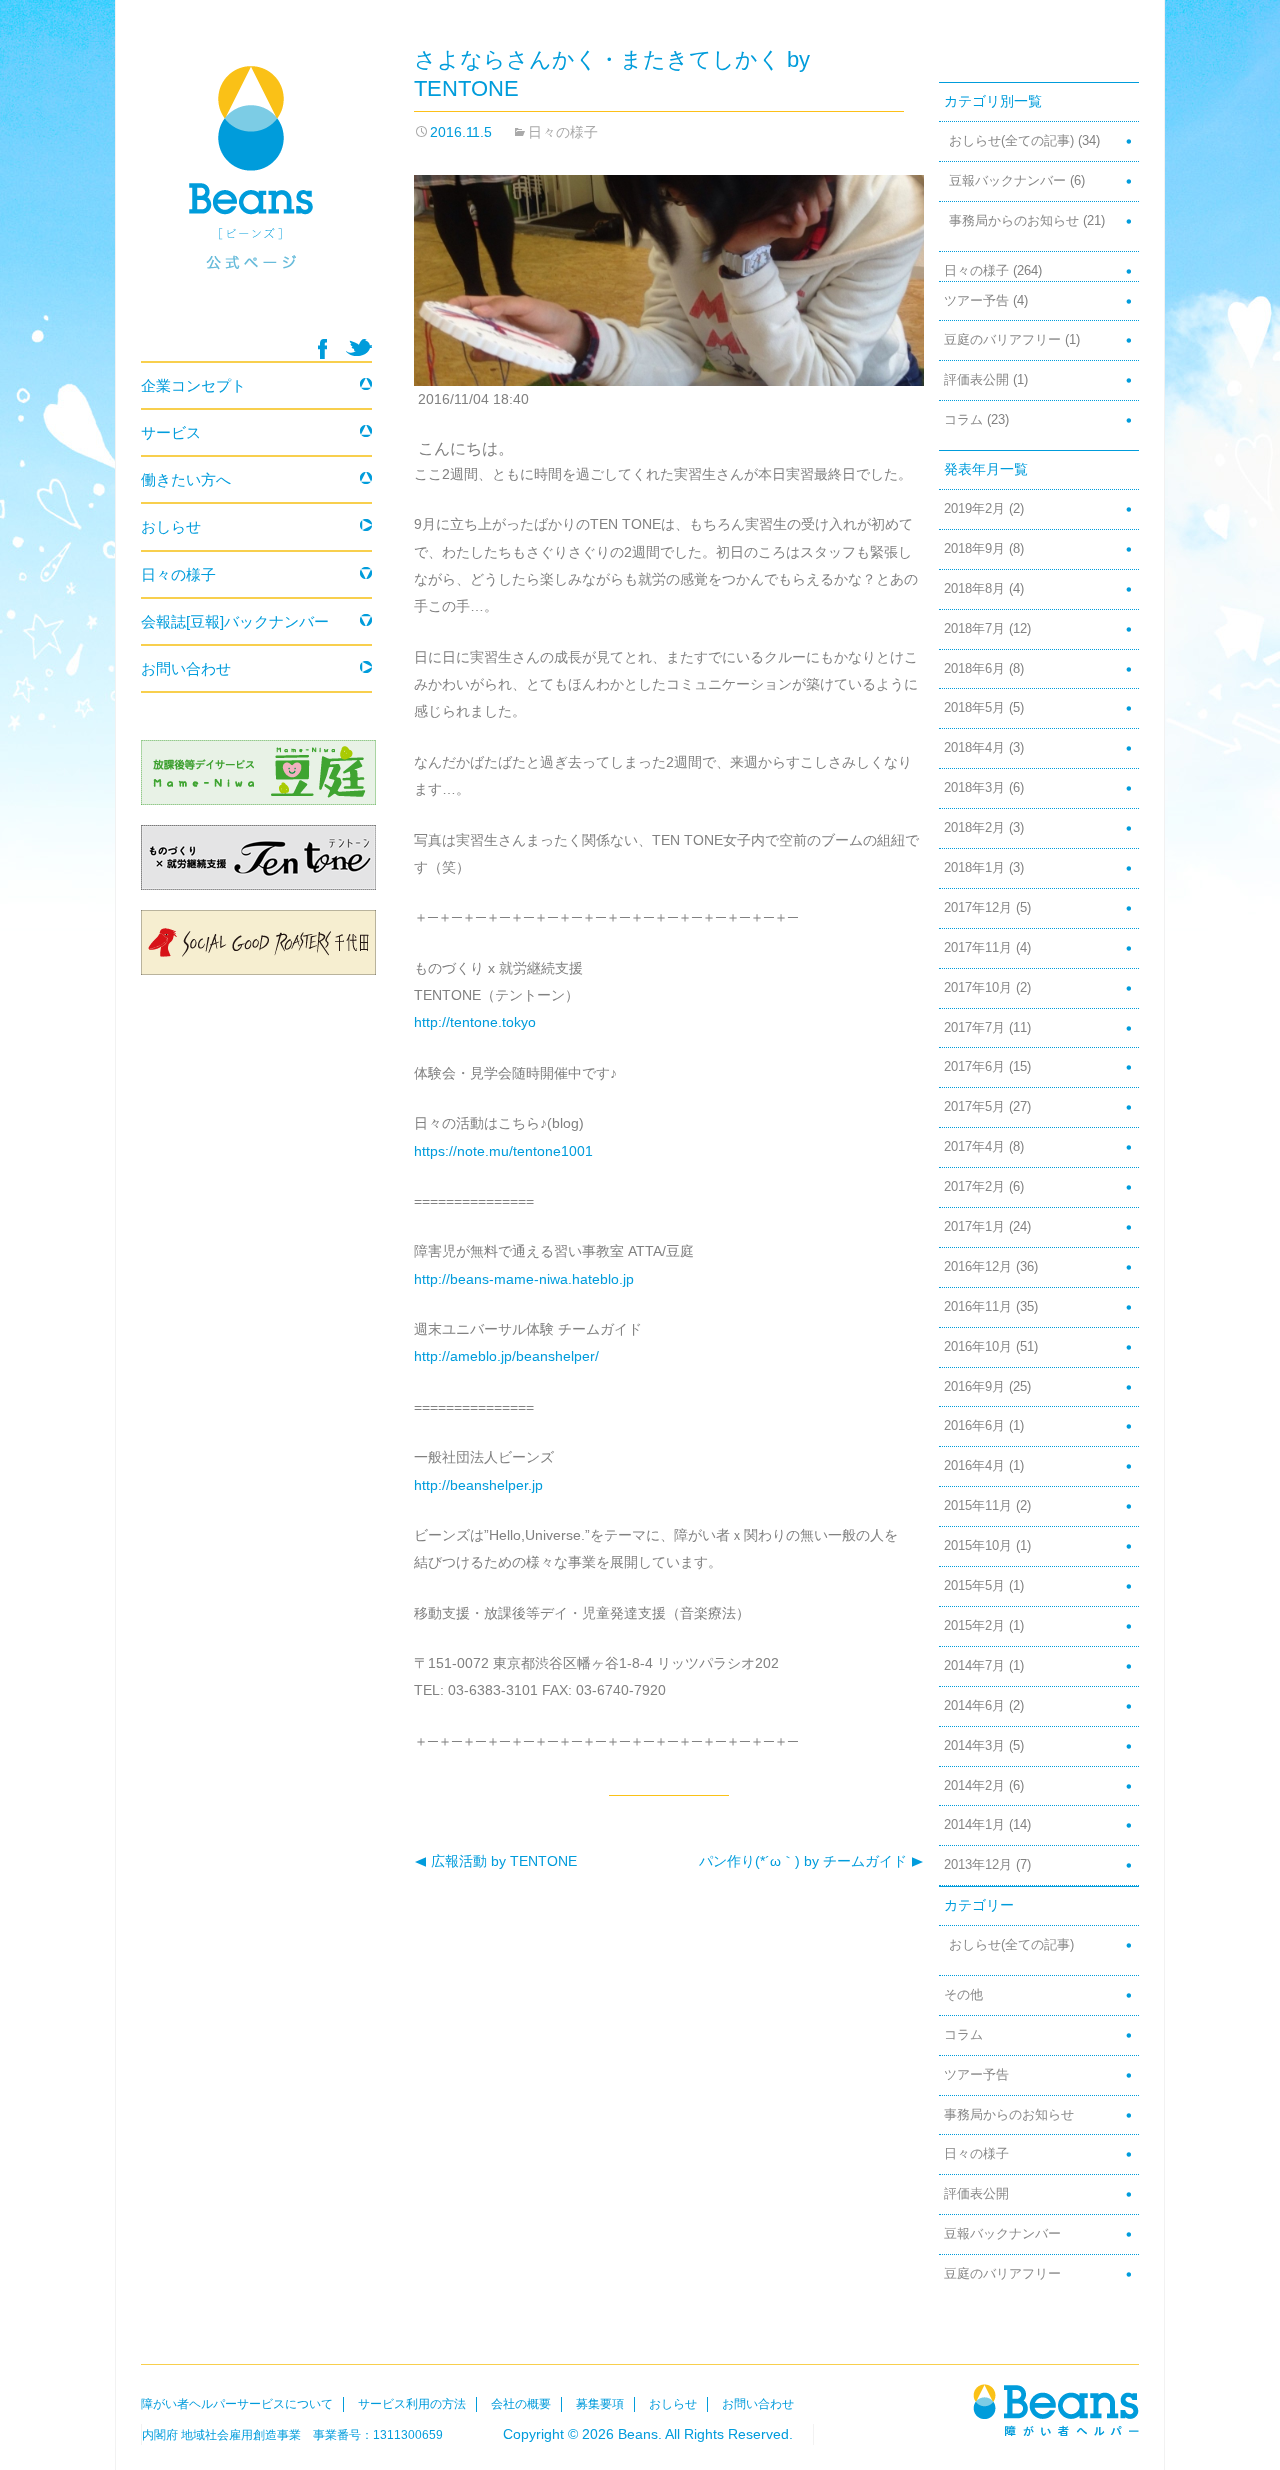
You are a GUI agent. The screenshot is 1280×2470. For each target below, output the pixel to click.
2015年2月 (974, 1626)
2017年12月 (978, 908)
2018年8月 (974, 589)
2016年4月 (974, 1466)
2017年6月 (974, 1067)
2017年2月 (974, 1187)
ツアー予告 (976, 301)
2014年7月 (974, 1666)
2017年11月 (978, 948)
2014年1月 (974, 1825)
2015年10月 (978, 1546)
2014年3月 (974, 1746)
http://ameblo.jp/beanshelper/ (506, 1356)
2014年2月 (974, 1786)
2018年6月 (974, 669)
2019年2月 (974, 509)
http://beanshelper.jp (478, 1485)
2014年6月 (974, 1706)
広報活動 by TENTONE (495, 1861)
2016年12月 (978, 1267)
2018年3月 (974, 788)
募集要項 (600, 2404)
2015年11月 (978, 1506)
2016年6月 (974, 1426)
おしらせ (171, 526)
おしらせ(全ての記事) (1011, 141)
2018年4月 (974, 748)
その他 (963, 1995)
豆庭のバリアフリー (1002, 340)
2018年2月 (974, 828)
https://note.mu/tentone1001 (503, 1151)
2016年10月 (978, 1347)
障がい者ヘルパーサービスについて (237, 2404)
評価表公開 (976, 380)
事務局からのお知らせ (1014, 221)
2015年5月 (974, 1586)
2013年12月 (978, 1865)
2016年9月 (974, 1387)
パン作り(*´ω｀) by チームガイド (805, 1861)
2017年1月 (974, 1227)
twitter (359, 347)
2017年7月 (974, 1028)
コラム (963, 420)
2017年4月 (974, 1147)
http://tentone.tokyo (475, 1022)
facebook (322, 349)
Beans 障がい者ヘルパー (256, 191)
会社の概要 (521, 2404)
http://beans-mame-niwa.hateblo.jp (524, 1279)
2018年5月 (974, 708)
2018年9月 (974, 549)
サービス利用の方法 (412, 2404)
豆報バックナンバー (1007, 181)
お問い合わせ (186, 668)
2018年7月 (974, 629)
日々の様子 (563, 132)
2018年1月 (974, 868)
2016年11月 (978, 1307)
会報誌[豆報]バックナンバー (235, 621)
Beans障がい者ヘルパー (1056, 2409)
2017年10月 (978, 988)
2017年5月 (974, 1107)
